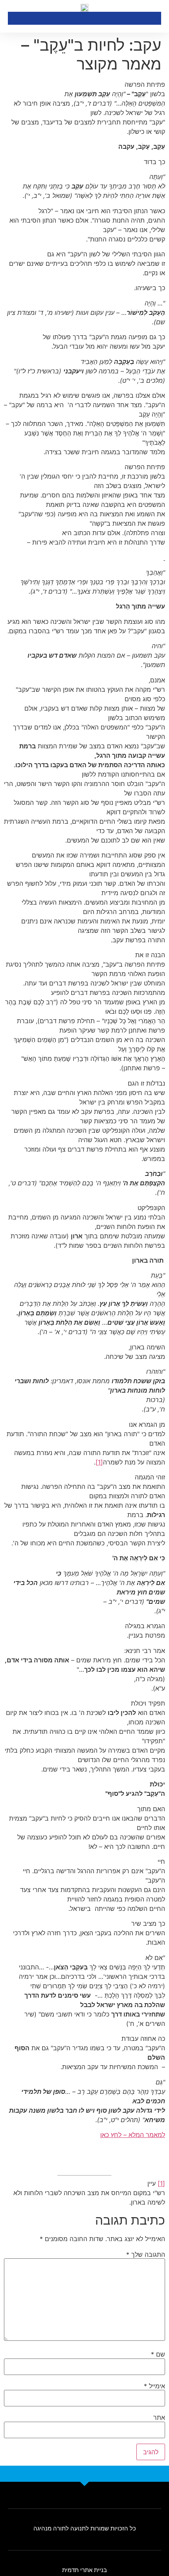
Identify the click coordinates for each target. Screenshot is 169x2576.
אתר (159, 2417)
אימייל (154, 2386)
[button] (13, 18)
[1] (99, 1462)
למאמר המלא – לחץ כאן (133, 2135)
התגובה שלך (146, 2254)
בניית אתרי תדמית (84, 2570)
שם (158, 2354)
